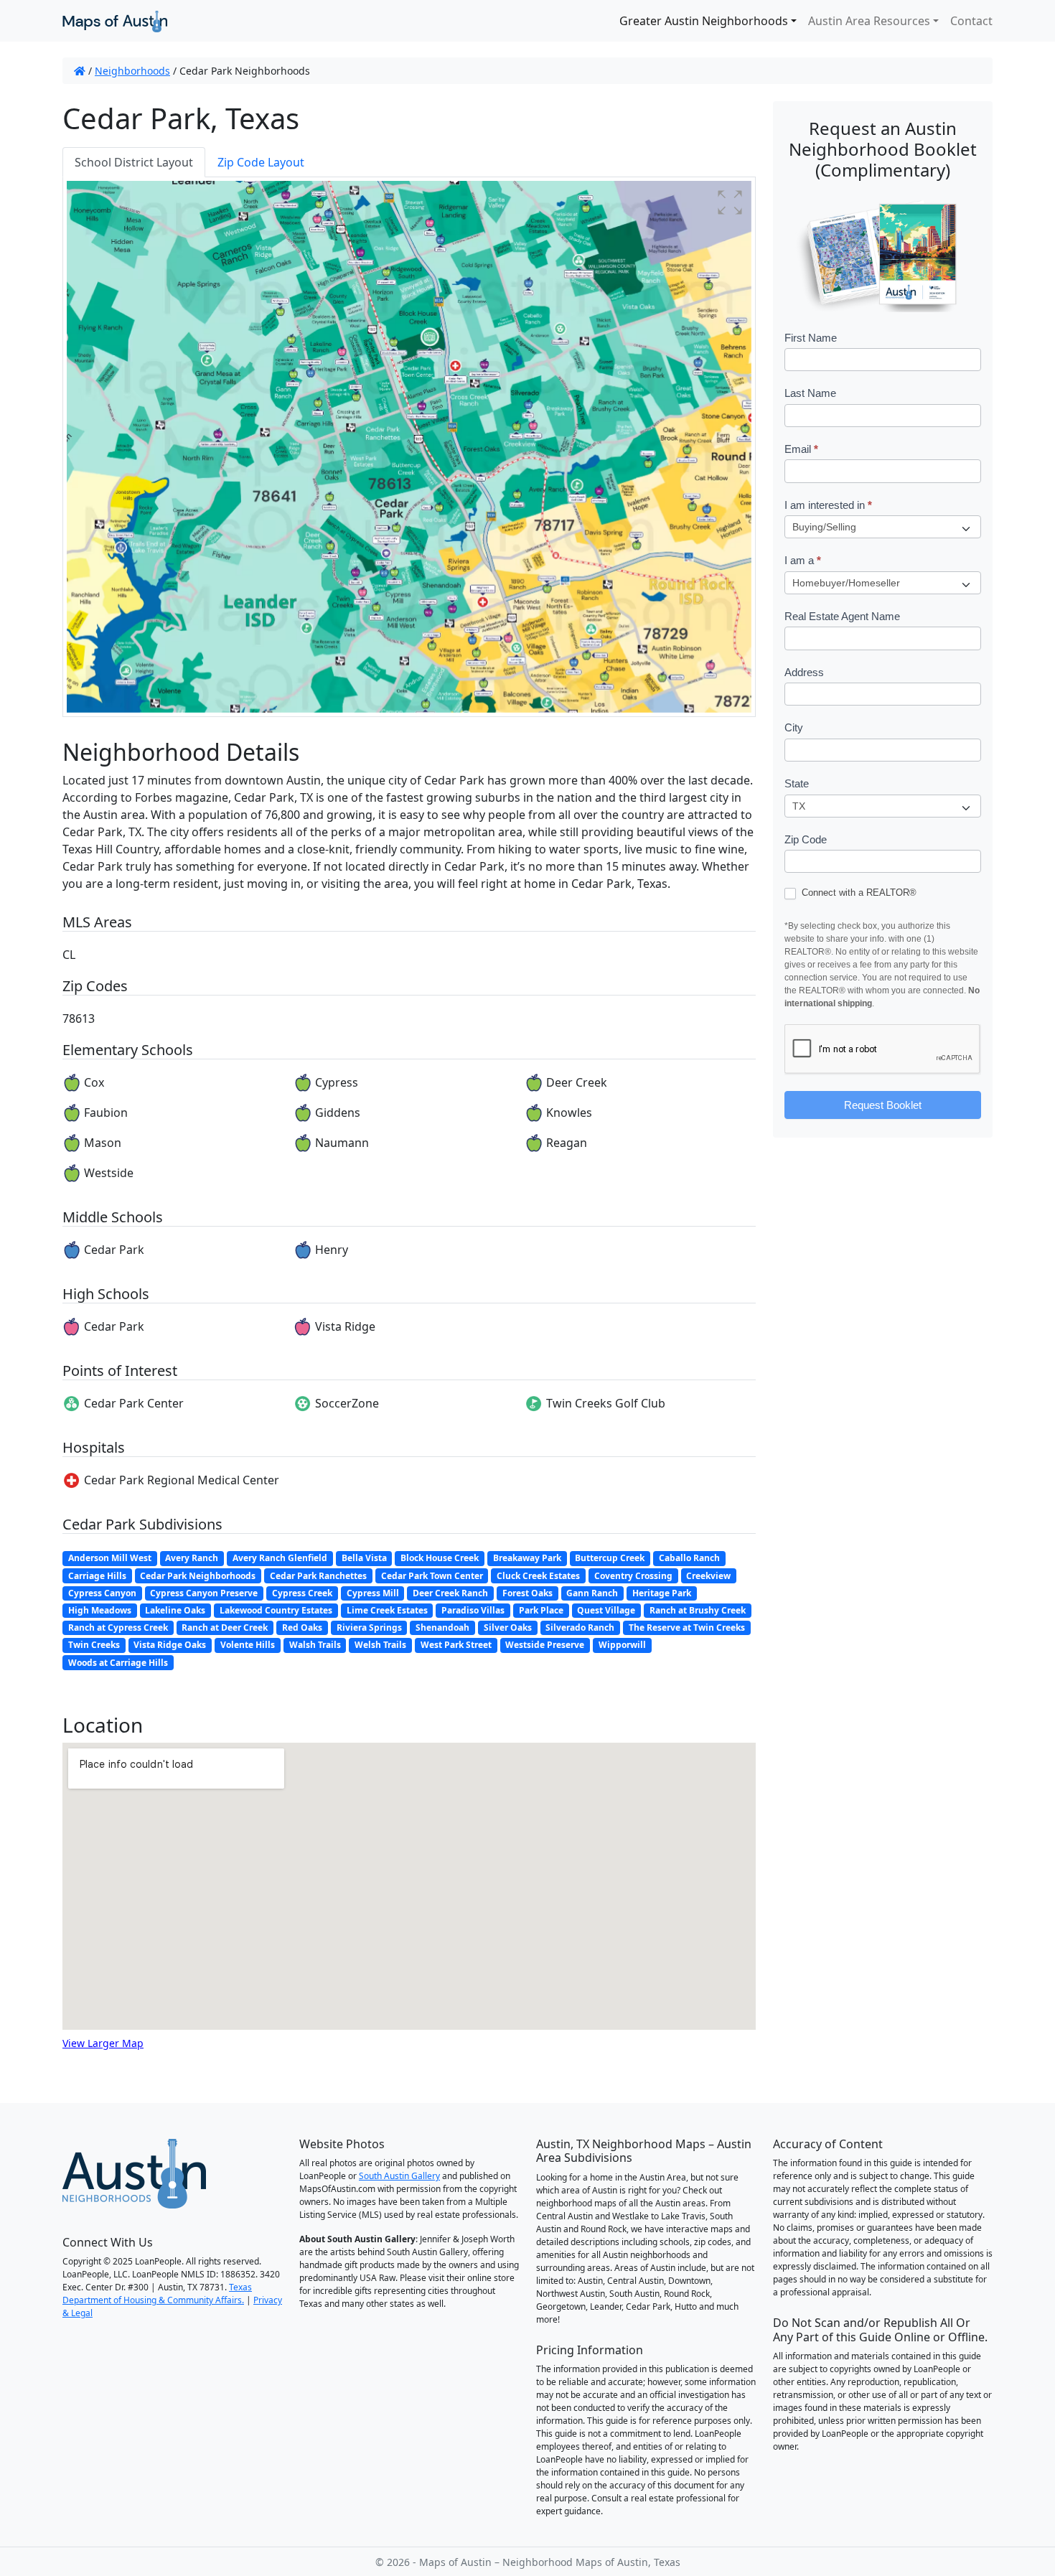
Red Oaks (302, 1627)
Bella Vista (364, 1558)
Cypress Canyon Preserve (204, 1593)
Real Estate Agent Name (842, 616)
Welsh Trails (380, 1645)
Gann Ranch (592, 1593)
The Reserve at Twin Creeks (687, 1627)
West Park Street (456, 1645)
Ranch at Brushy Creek (698, 1610)
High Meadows (100, 1610)
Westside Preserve (545, 1645)
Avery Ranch (192, 1558)
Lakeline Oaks (175, 1610)
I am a (803, 560)
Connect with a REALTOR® (858, 893)
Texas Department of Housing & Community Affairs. (157, 2294)
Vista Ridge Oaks (170, 1645)
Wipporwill (622, 1645)
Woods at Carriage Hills (118, 1663)
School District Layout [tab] (134, 162)
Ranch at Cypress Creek (118, 1627)
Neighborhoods (132, 71)
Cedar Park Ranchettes (318, 1576)
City (794, 727)
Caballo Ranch (689, 1558)
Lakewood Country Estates (276, 1610)
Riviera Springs (369, 1627)
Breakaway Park (527, 1558)
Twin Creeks (94, 1645)
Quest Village (606, 1610)
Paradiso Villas (473, 1610)
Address (804, 672)
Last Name (810, 393)
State (797, 783)
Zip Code (806, 839)
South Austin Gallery (399, 2176)
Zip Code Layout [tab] (261, 162)
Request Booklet (883, 1105)
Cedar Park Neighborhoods (198, 1576)
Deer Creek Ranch (450, 1593)
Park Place (541, 1610)
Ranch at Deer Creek (225, 1627)
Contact (971, 21)
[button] (730, 202)
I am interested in (828, 505)
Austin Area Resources (869, 21)
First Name (811, 338)
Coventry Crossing (633, 1576)
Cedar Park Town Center (432, 1576)
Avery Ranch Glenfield (280, 1558)
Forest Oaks (527, 1593)
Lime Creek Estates (387, 1610)
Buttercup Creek (610, 1558)
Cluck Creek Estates (538, 1576)
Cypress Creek (302, 1593)
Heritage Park (662, 1593)
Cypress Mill (373, 1593)
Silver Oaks (508, 1627)
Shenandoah (442, 1627)
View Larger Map (103, 2043)
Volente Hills (248, 1645)
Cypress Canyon (102, 1593)
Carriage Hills (97, 1576)
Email (801, 449)
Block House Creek (440, 1558)
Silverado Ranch (580, 1627)
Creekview (708, 1576)
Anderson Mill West (110, 1558)
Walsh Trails (315, 1645)
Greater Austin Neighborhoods (704, 21)
